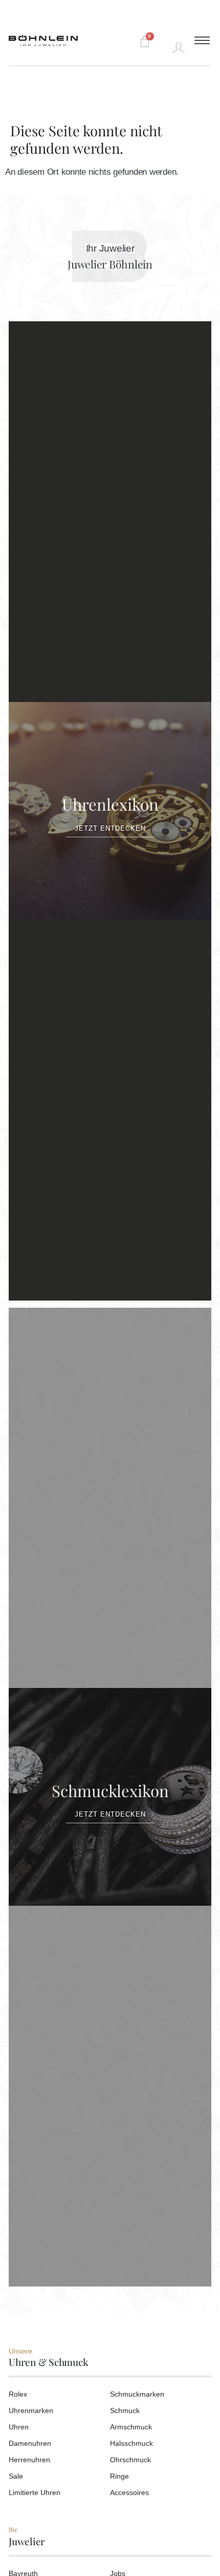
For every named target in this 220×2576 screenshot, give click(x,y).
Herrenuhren (29, 2460)
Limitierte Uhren (35, 2492)
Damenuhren (30, 2443)
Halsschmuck (131, 2443)
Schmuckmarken (137, 2394)
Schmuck (125, 2410)
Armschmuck (131, 2427)
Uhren (19, 2427)
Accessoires (129, 2492)
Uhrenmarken (31, 2410)
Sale (16, 2476)
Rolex (18, 2394)
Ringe (119, 2476)
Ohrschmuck (130, 2460)
